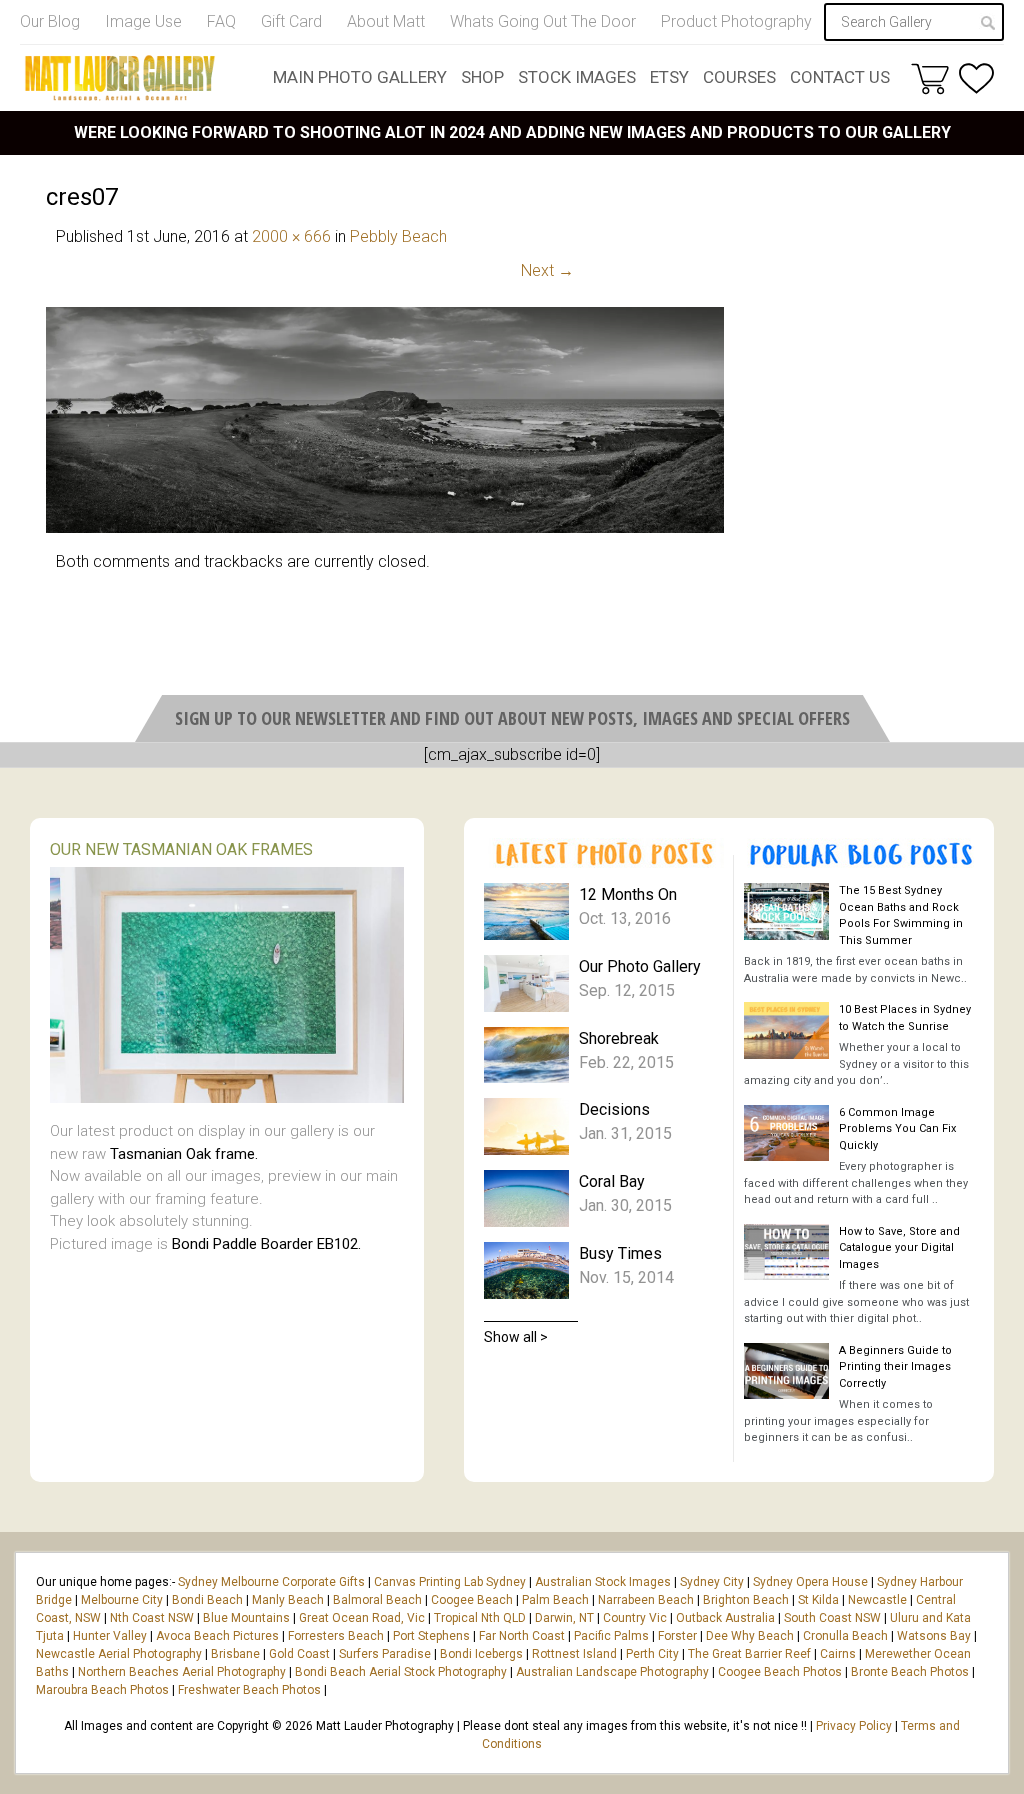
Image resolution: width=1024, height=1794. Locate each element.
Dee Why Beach (750, 1636)
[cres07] (385, 527)
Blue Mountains (245, 1618)
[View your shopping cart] (930, 78)
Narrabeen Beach (646, 1600)
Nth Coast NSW (152, 1618)
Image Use (143, 21)
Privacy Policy (854, 1726)
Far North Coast (522, 1636)
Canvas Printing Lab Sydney (450, 1582)
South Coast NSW (832, 1618)
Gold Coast (299, 1654)
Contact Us (840, 77)
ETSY (669, 77)
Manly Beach (288, 1600)
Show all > (516, 1337)
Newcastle (877, 1600)
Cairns (838, 1654)
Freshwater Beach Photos (249, 1690)
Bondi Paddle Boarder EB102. (266, 1244)
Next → (547, 270)
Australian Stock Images (603, 1582)
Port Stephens (431, 1636)
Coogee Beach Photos (780, 1672)
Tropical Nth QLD (480, 1618)
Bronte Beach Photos (910, 1672)
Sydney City (712, 1582)
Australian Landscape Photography (612, 1672)
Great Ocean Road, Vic (362, 1618)
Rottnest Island (574, 1654)
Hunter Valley (110, 1636)
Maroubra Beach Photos (102, 1690)
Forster (677, 1636)
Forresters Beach (336, 1636)
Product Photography (736, 21)
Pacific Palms (611, 1636)
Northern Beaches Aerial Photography (182, 1672)
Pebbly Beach (398, 236)
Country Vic (635, 1618)
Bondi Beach (207, 1600)
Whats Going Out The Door (543, 21)
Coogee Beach (472, 1600)
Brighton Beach (746, 1600)
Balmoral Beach (377, 1600)
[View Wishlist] (976, 78)
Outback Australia (725, 1618)
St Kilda (818, 1600)
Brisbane (235, 1654)
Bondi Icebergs (481, 1654)
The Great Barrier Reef (749, 1654)
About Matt (386, 21)
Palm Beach (555, 1600)
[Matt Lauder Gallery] (120, 78)
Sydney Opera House (810, 1582)
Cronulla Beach (845, 1636)
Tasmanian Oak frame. (184, 1154)
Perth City (652, 1654)
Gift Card (291, 21)
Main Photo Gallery (360, 77)
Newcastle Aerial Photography (119, 1654)
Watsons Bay (934, 1636)
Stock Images (577, 77)
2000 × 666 (291, 236)
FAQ (221, 21)
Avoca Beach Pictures (217, 1636)
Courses (739, 77)
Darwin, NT (564, 1618)
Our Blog (50, 21)
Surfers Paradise (385, 1654)
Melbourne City (122, 1600)
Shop (482, 77)
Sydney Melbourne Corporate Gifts (273, 1582)
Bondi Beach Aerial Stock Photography (401, 1672)
